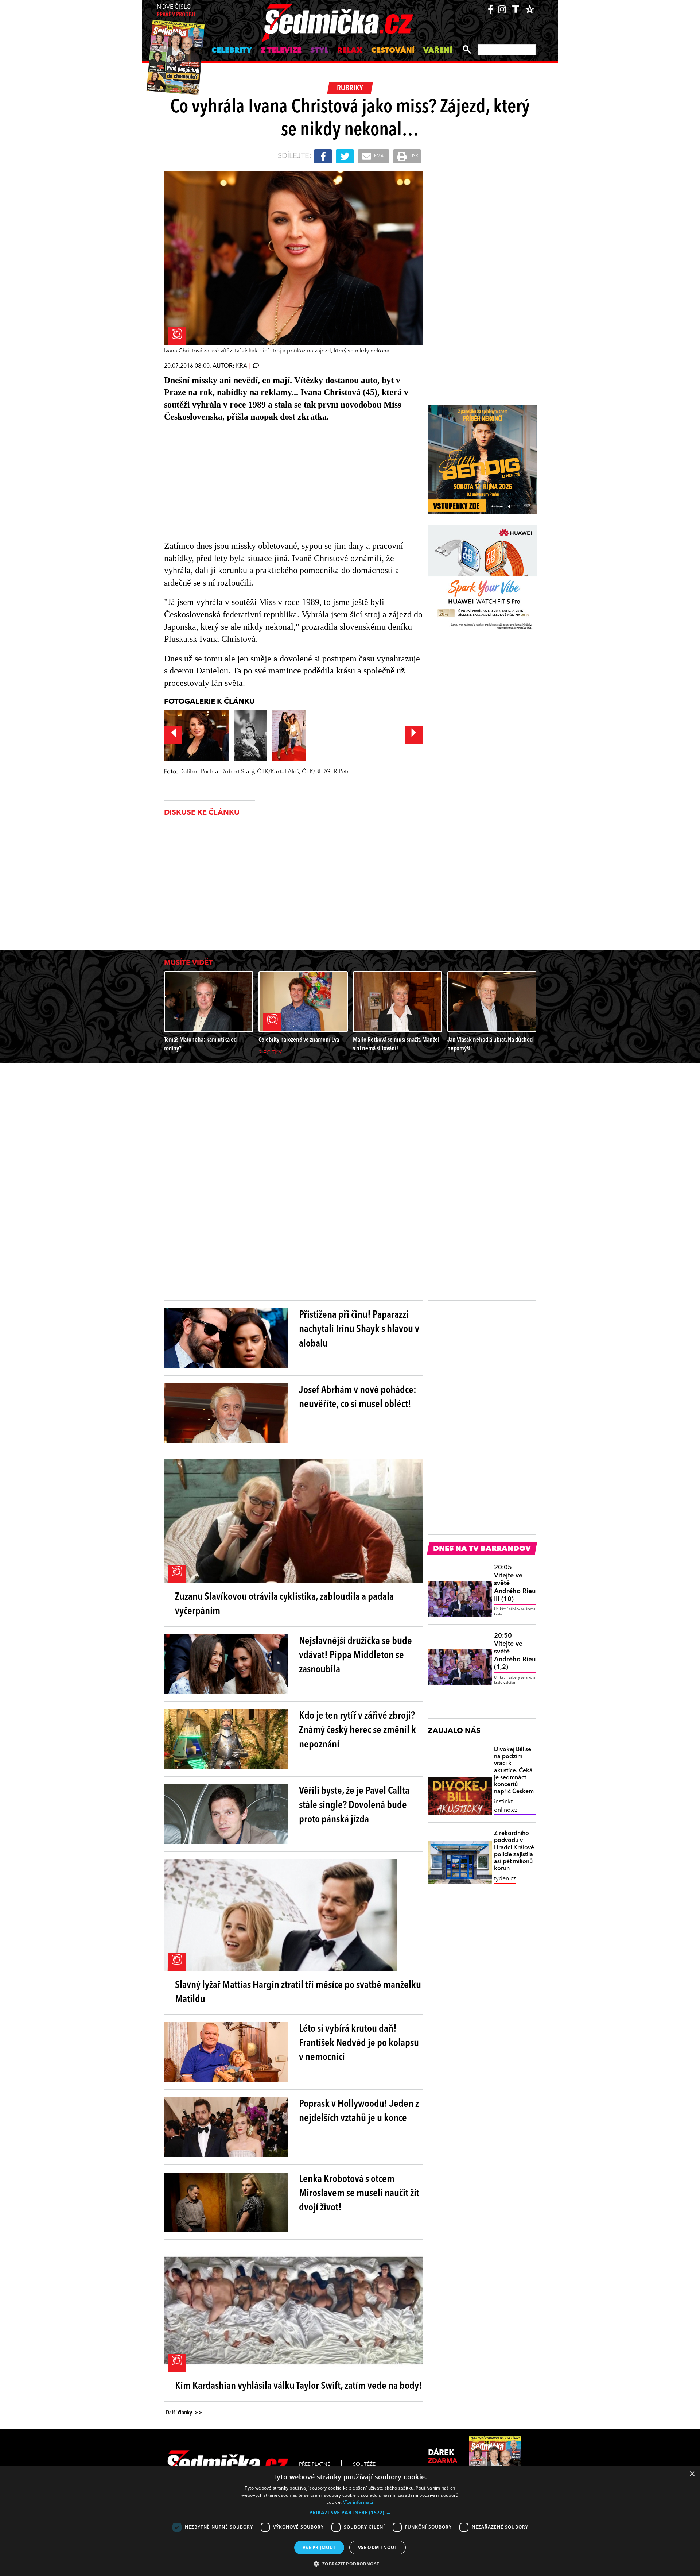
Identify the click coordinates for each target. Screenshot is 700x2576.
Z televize (281, 51)
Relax (350, 51)
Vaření (438, 51)
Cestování (393, 51)
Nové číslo (176, 11)
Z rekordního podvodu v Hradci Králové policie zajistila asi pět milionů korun (514, 1851)
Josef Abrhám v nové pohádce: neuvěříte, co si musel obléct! (358, 1397)
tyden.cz (505, 1879)
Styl (319, 51)
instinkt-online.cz (506, 1806)
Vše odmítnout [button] (378, 2547)
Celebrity (232, 51)
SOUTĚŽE (364, 2464)
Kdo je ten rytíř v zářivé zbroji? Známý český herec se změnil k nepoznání (357, 1730)
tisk (413, 156)
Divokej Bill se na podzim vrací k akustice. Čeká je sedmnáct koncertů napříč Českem (514, 1771)
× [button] (692, 2474)
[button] (350, 2513)
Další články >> (184, 2413)
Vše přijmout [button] (319, 2547)
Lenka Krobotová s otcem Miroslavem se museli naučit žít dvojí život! (359, 2194)
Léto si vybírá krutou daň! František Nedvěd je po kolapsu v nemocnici (359, 2043)
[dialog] (350, 2521)
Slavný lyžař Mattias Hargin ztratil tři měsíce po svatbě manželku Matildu (298, 1992)
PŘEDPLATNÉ (315, 2464)
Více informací (358, 2502)
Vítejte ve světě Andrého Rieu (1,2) (515, 1652)
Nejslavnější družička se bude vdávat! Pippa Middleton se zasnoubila (355, 1656)
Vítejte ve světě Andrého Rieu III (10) (515, 1583)
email (380, 156)
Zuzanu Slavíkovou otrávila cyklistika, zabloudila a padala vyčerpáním (284, 1604)
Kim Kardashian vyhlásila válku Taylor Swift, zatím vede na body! (299, 2386)
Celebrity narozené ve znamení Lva (299, 1040)
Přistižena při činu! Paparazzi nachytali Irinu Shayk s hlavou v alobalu (359, 1329)
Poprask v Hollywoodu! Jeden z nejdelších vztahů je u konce (359, 2111)
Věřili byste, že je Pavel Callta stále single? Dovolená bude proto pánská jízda (354, 1805)
